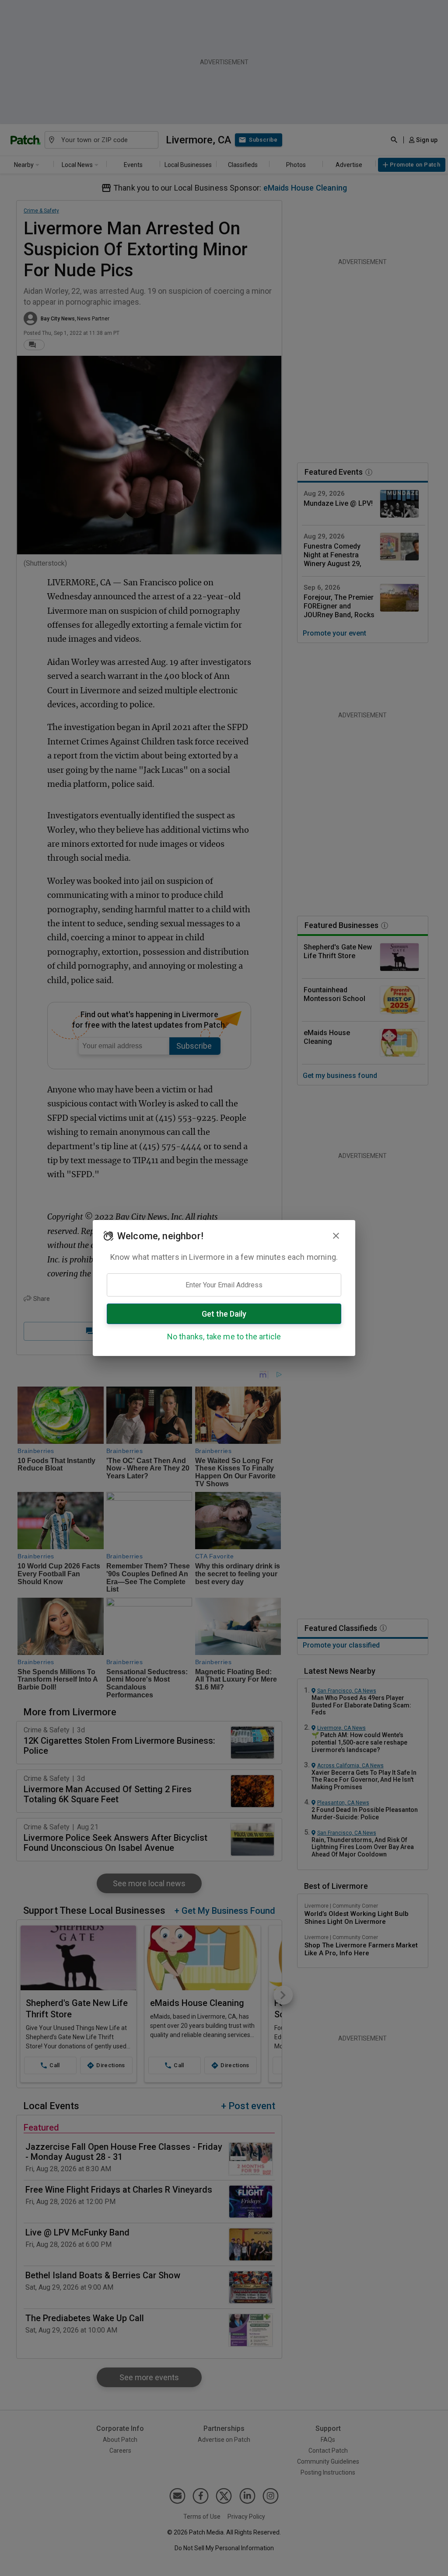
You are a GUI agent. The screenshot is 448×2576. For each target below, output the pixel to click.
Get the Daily (224, 1314)
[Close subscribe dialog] (336, 1236)
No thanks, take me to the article (224, 1337)
